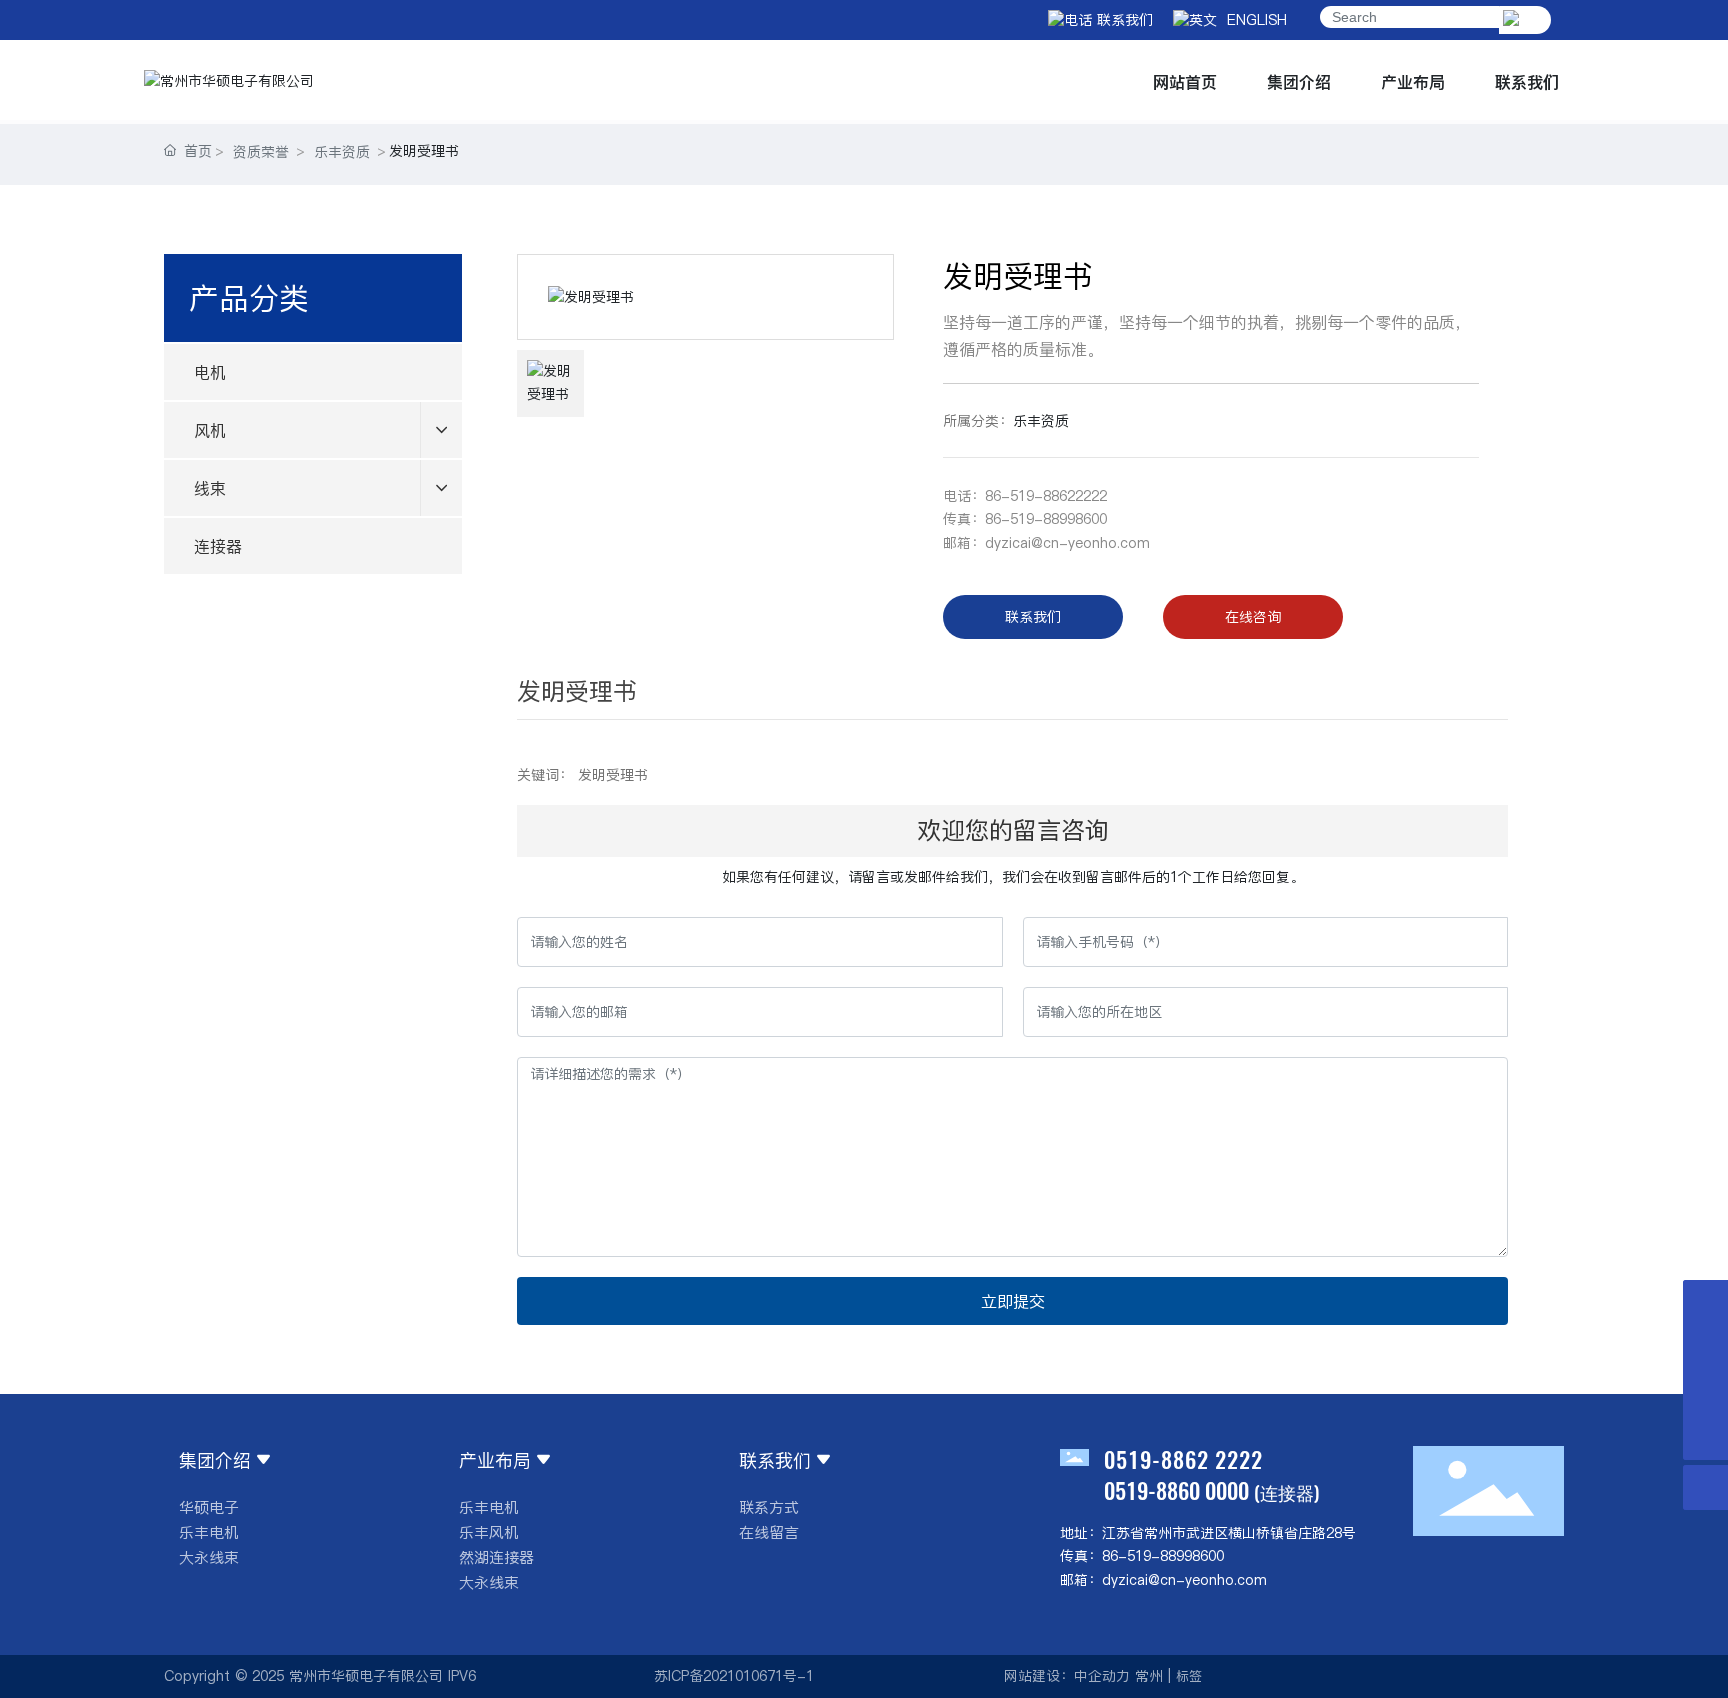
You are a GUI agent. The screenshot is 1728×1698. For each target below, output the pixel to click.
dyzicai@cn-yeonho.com (1067, 543)
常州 (1149, 1676)
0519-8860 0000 (1176, 1490)
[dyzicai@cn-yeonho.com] (1705, 1347)
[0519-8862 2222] (1705, 1392)
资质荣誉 (261, 152)
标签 (1189, 1676)
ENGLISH (1252, 20)
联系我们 (1122, 20)
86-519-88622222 (1046, 496)
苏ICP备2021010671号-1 (734, 1676)
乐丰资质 (342, 152)
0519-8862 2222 (1183, 1459)
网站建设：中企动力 (1067, 1676)
